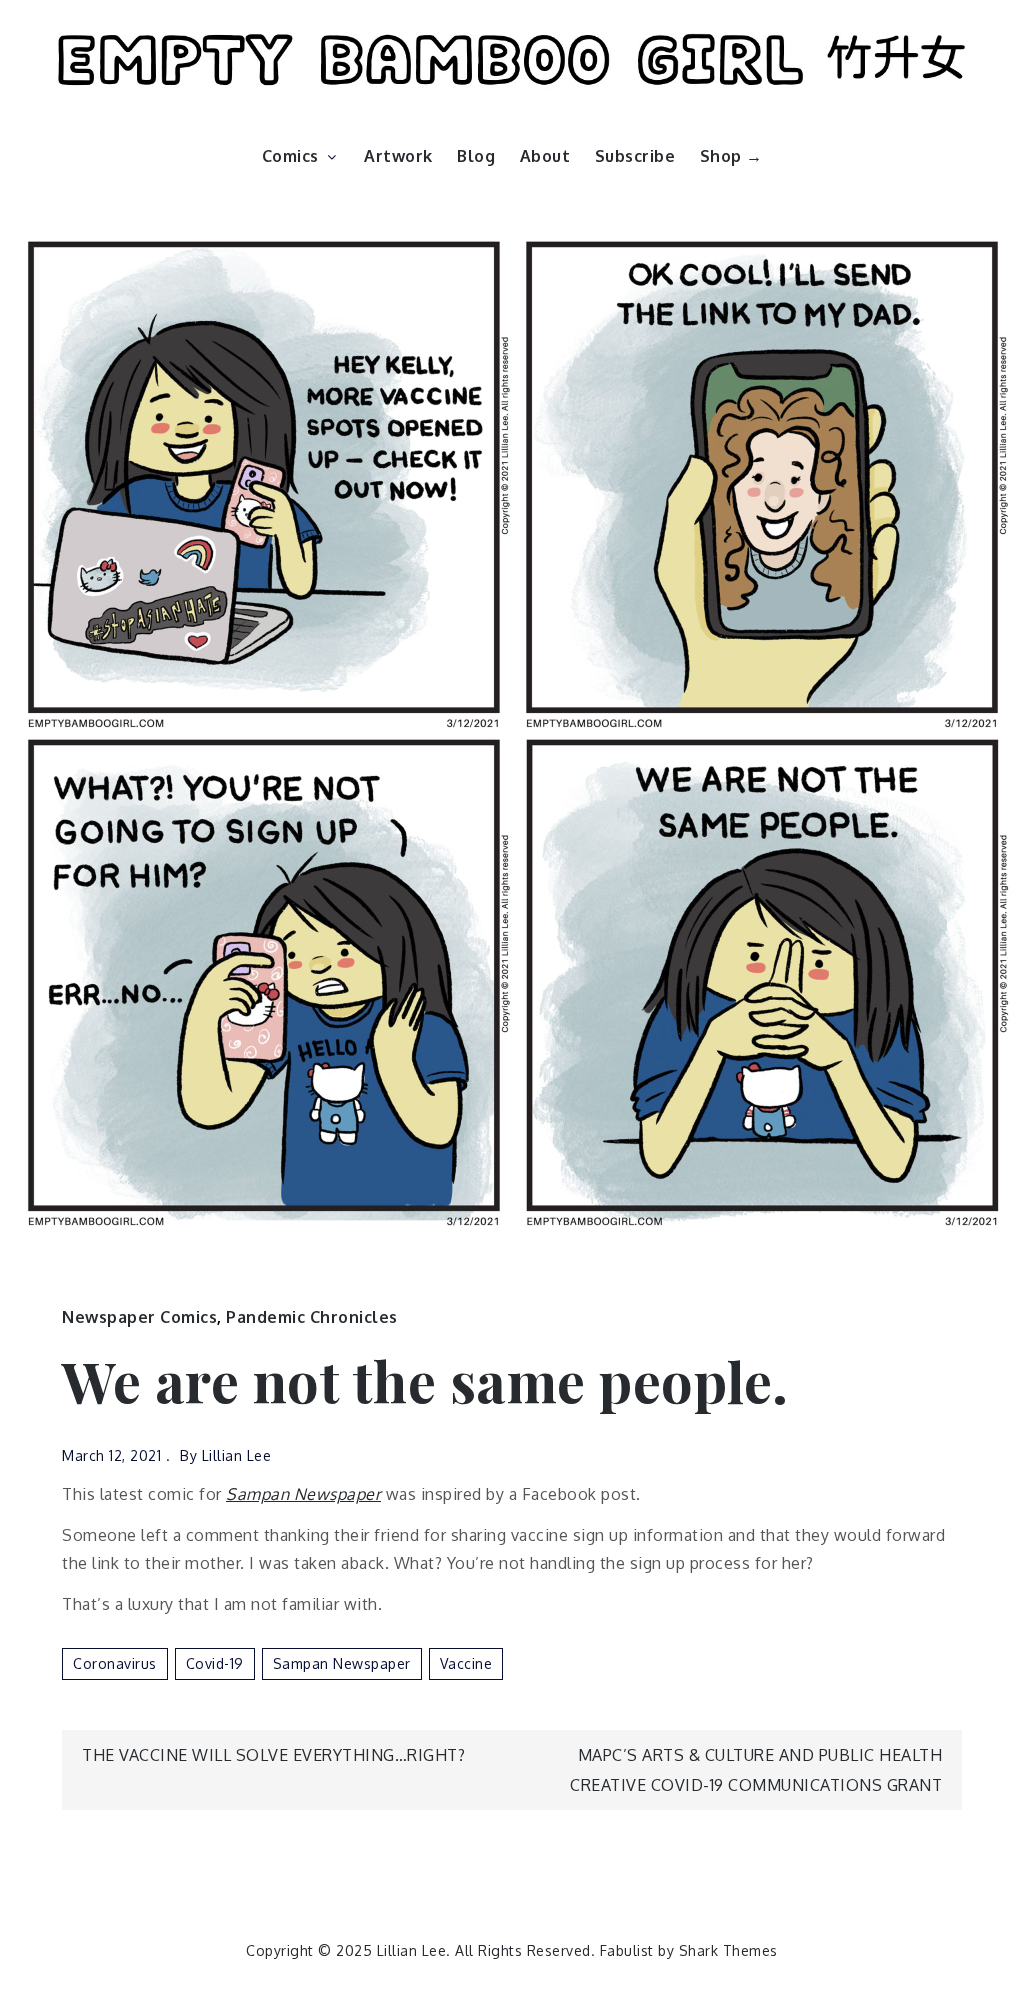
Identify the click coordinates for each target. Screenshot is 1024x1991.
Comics (290, 156)
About (545, 156)
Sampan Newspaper (303, 1494)
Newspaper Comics (139, 1317)
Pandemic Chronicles (312, 1317)
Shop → (731, 156)
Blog (476, 156)
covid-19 (215, 1663)
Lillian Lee (237, 1455)
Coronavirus (115, 1663)
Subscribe (635, 156)
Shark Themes (728, 1950)
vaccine (466, 1663)
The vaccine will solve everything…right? (273, 1755)
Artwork (398, 156)
